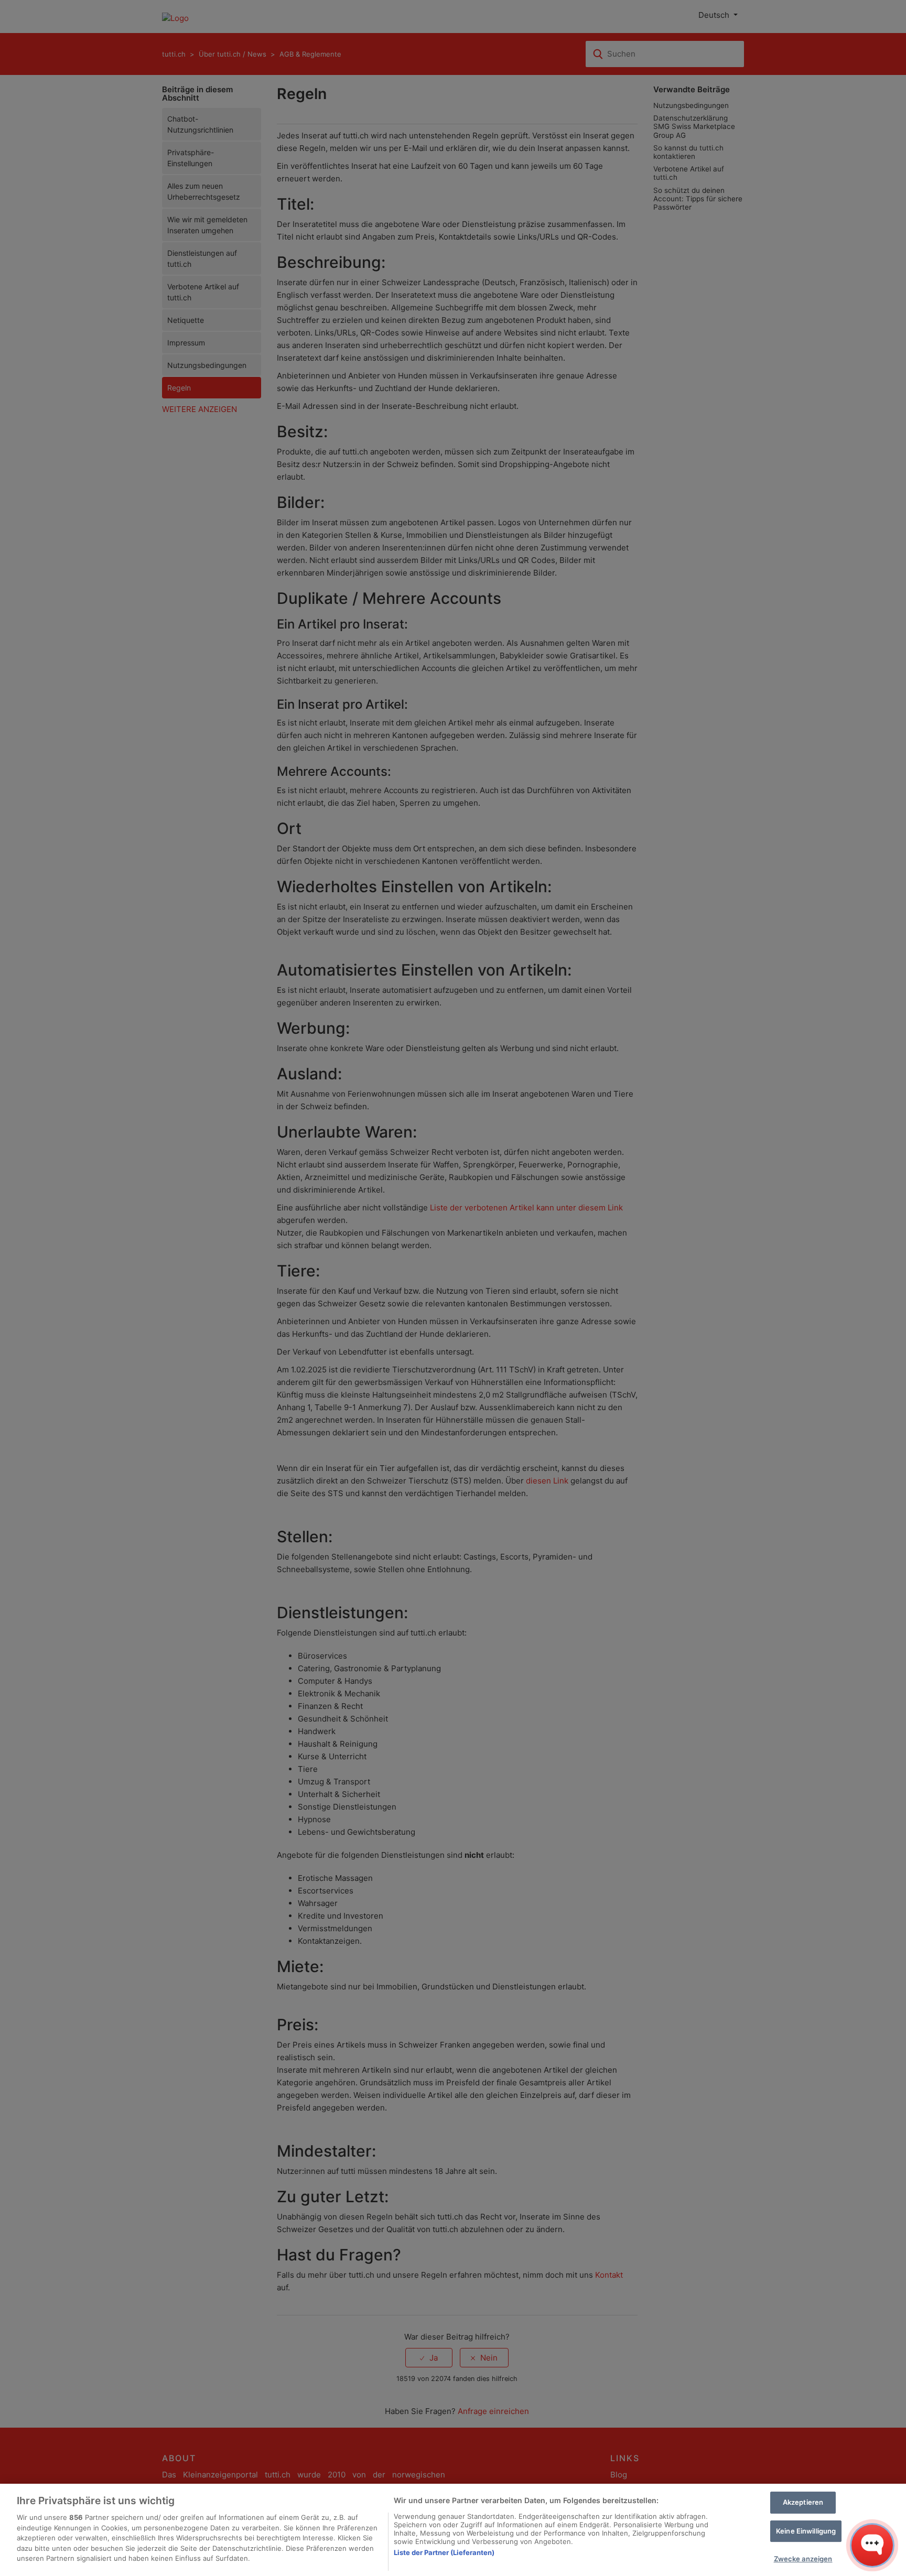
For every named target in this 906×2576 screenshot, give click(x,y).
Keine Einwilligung (806, 2531)
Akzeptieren (803, 2502)
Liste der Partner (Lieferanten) (444, 2552)
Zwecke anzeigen (803, 2559)
